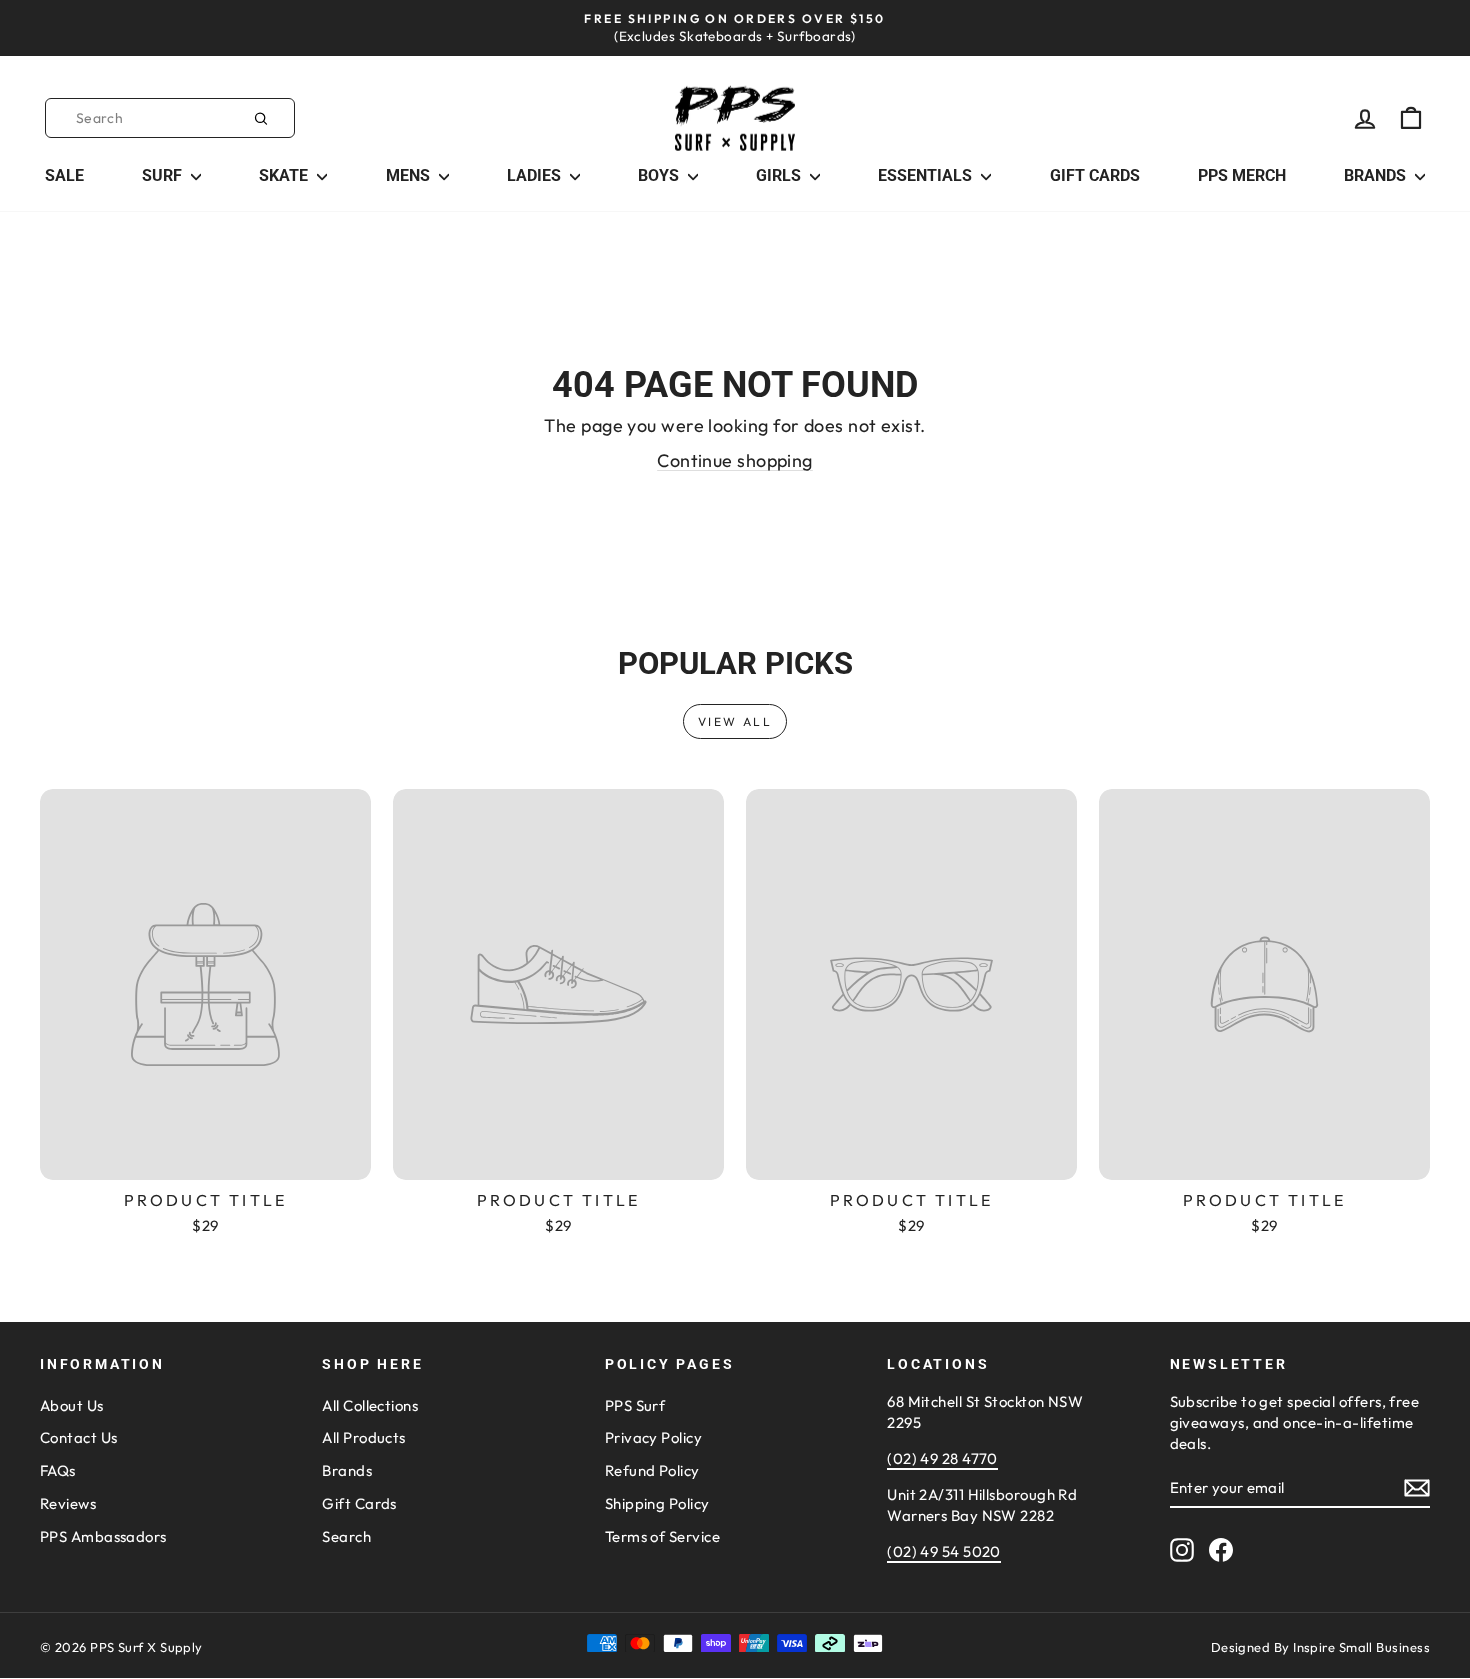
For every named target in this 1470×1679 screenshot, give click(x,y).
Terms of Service (662, 1536)
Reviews (68, 1503)
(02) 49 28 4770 (942, 1458)
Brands (347, 1470)
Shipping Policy (657, 1503)
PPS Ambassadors (103, 1536)
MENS (410, 175)
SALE (64, 175)
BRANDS (1377, 175)
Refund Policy (652, 1470)
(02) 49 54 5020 (944, 1551)
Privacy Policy (653, 1437)
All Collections (370, 1405)
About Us (72, 1405)
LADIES (536, 175)
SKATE (285, 175)
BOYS (660, 175)
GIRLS (780, 175)
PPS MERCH (1242, 175)
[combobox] (170, 118)
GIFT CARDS (1095, 175)
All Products (363, 1437)
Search (346, 1536)
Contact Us (79, 1437)
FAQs (58, 1470)
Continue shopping (735, 460)
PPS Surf (635, 1405)
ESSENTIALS (927, 175)
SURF (164, 175)
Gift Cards (359, 1503)
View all (735, 721)
